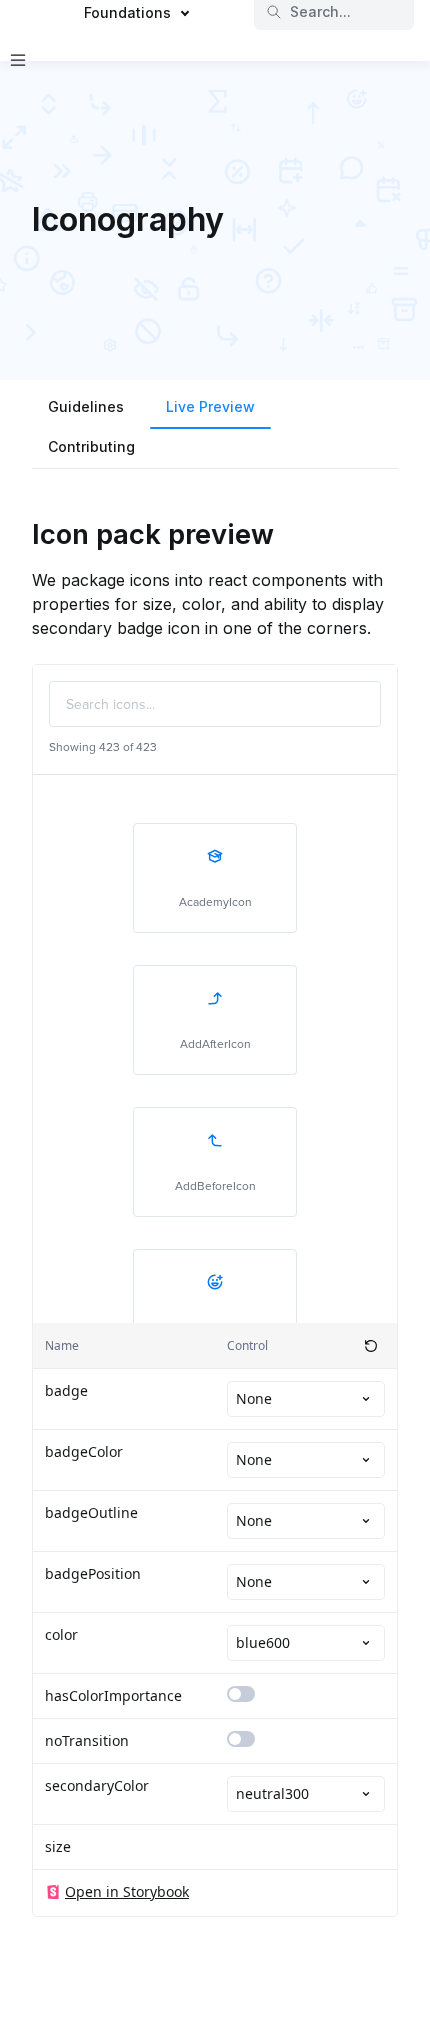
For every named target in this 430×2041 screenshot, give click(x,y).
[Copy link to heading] (22, 532)
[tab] (86, 409)
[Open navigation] (18, 60)
